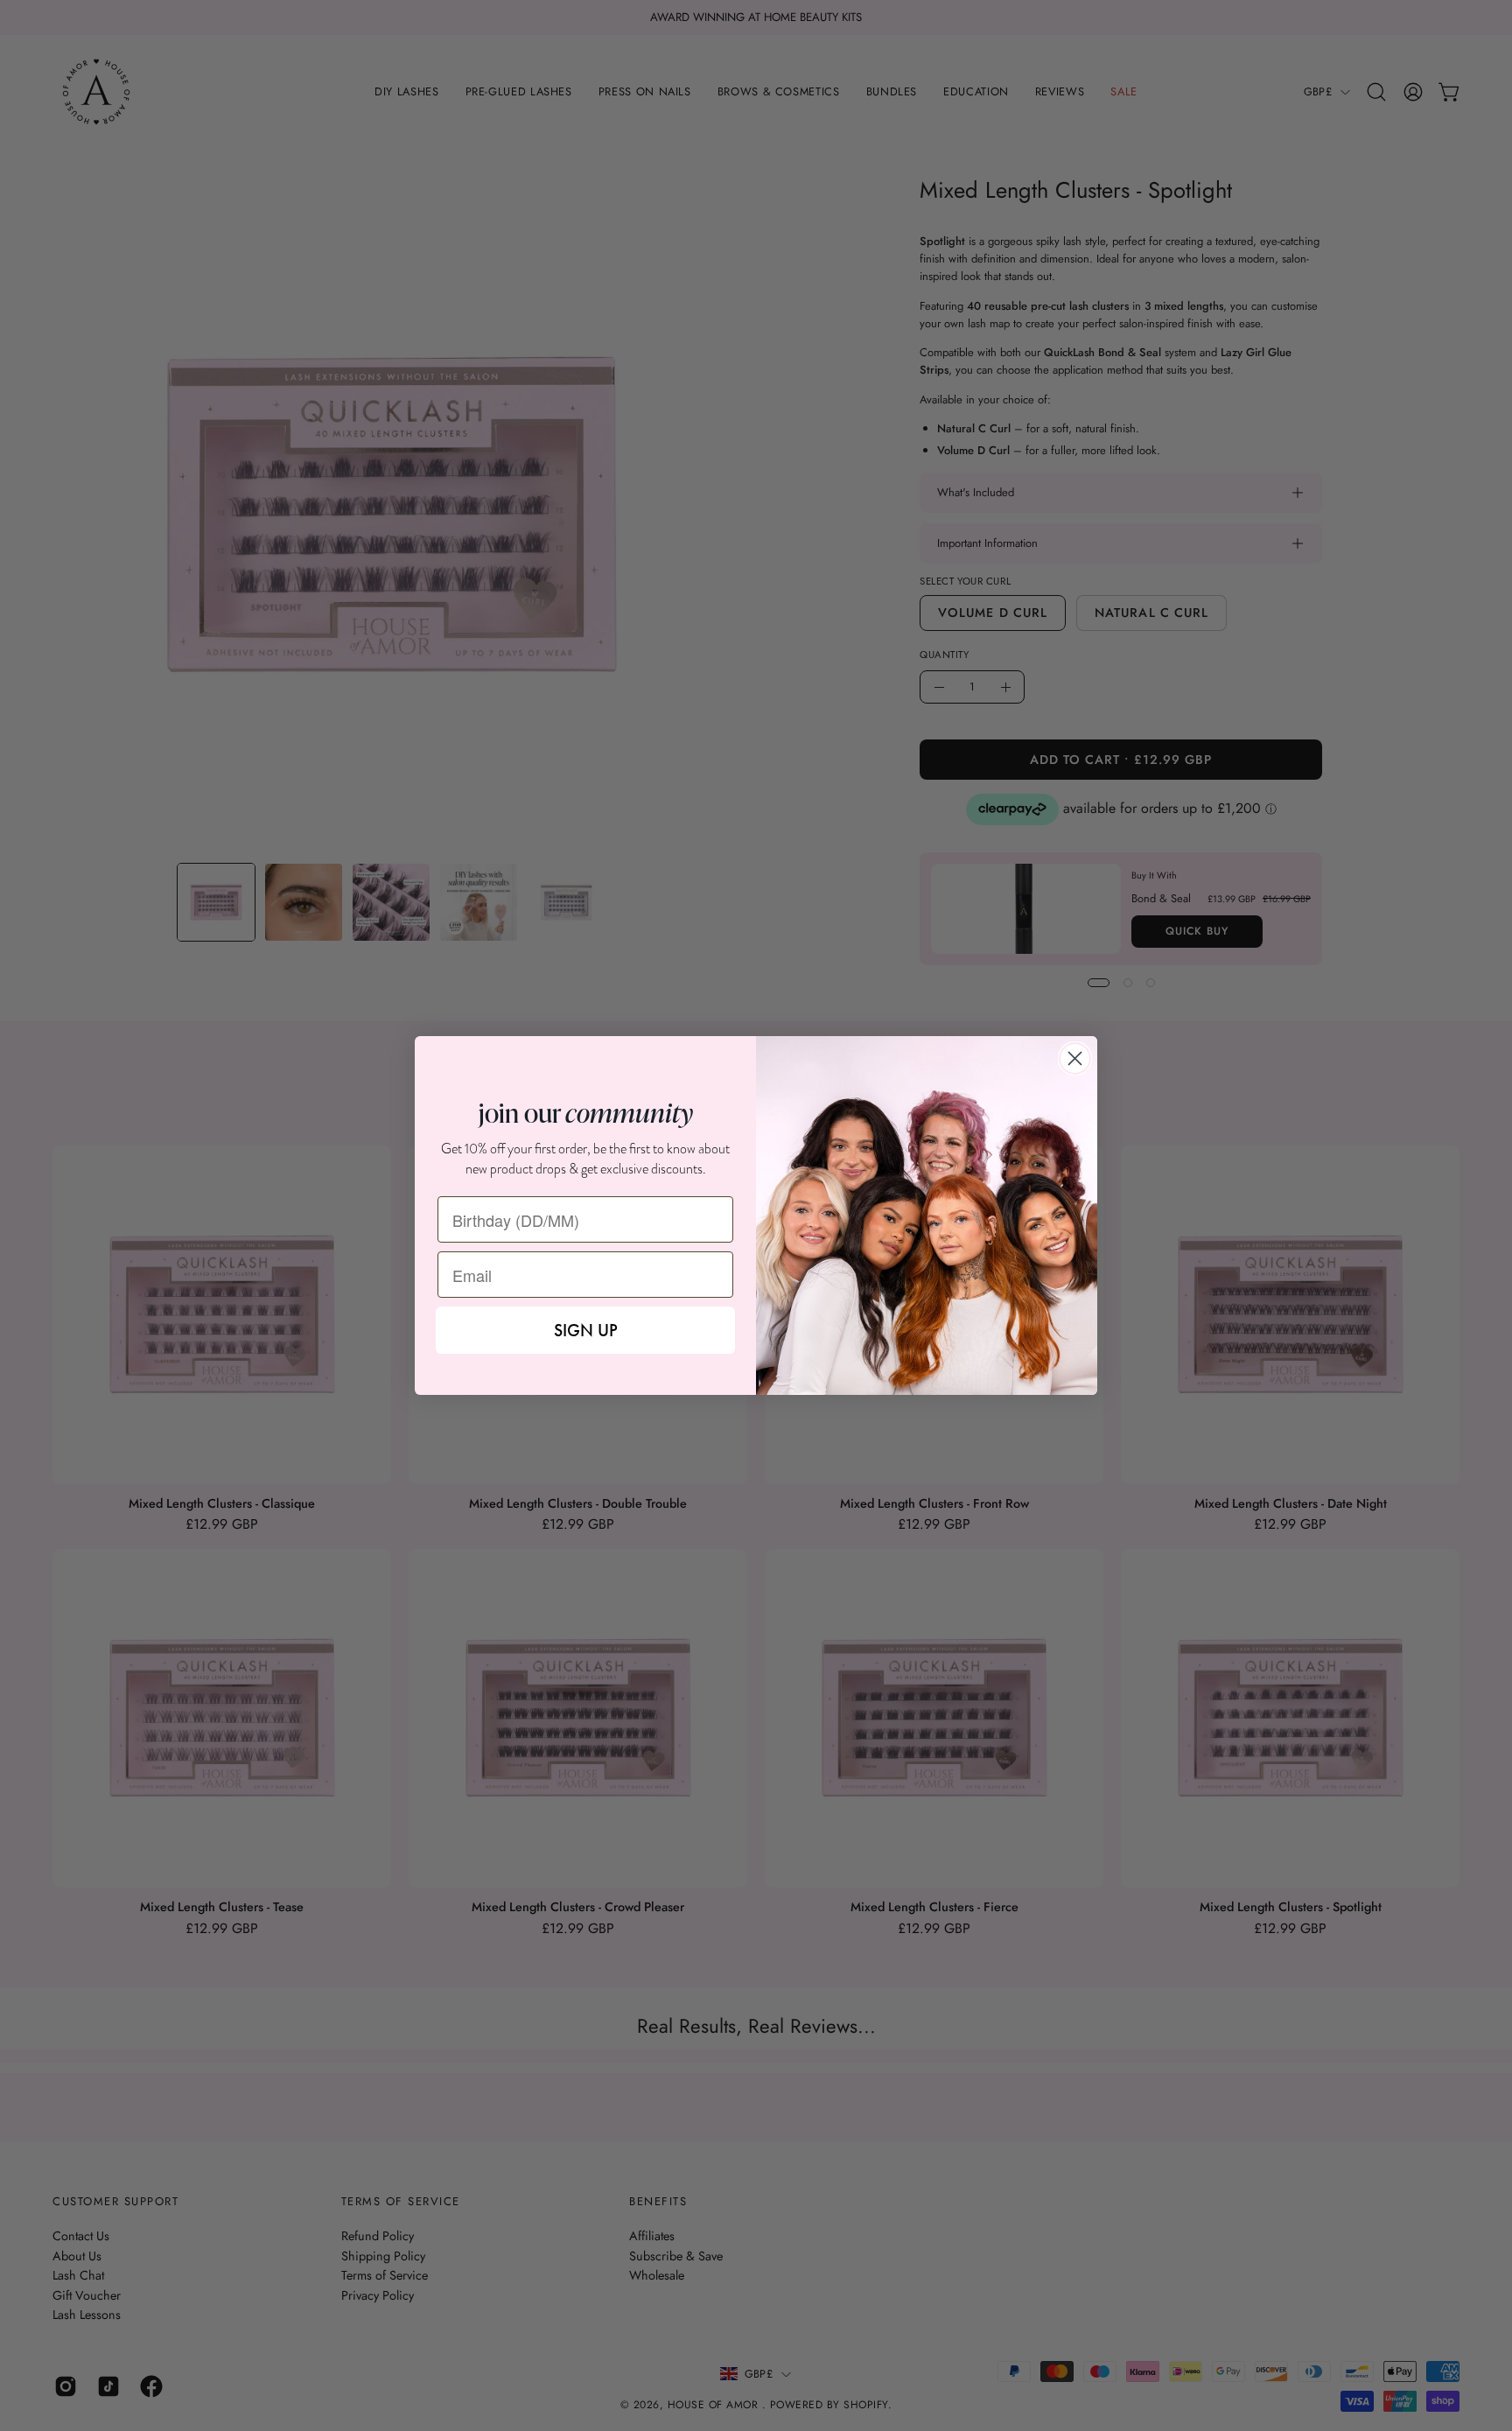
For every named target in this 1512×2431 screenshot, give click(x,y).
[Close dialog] (1075, 1058)
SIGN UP (586, 1330)
